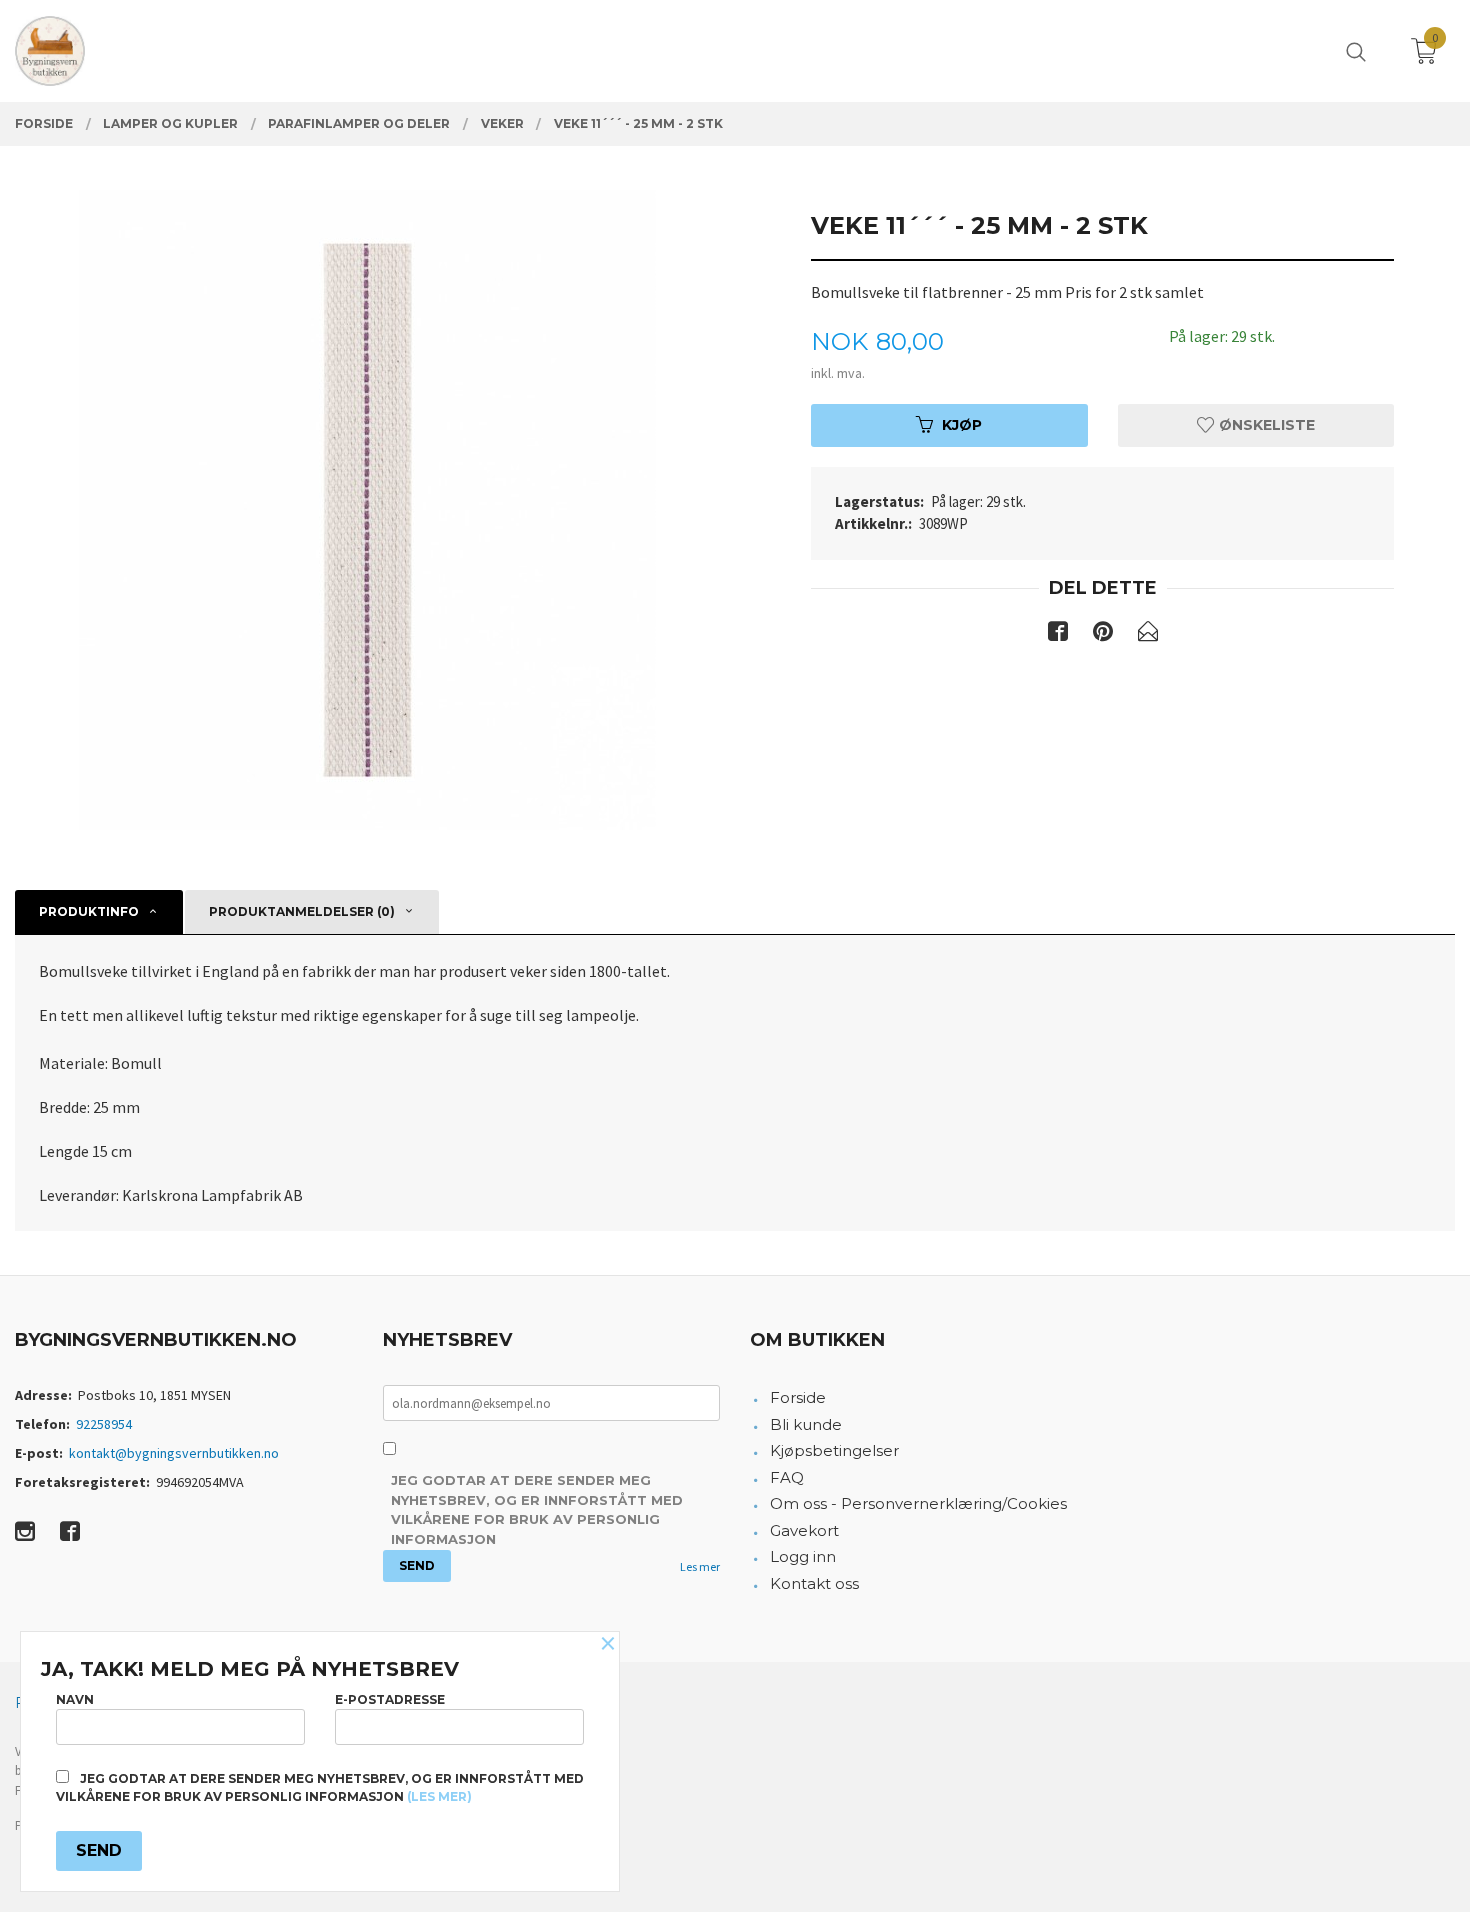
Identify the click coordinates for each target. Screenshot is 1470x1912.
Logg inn (803, 1556)
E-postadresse (390, 1699)
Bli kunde (806, 1424)
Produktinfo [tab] (89, 911)
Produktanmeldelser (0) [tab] (302, 911)
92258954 (104, 1424)
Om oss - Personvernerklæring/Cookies (918, 1503)
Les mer (700, 1566)
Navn (75, 1699)
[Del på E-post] (1148, 635)
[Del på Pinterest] (1103, 635)
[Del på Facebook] (1058, 635)
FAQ (787, 1477)
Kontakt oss (814, 1583)
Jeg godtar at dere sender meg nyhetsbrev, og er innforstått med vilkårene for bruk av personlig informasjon (537, 1509)
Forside (798, 1397)
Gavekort (804, 1530)
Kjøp (962, 425)
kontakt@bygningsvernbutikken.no (174, 1453)
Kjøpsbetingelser (834, 1450)
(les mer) (439, 1796)
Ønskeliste (1265, 425)
